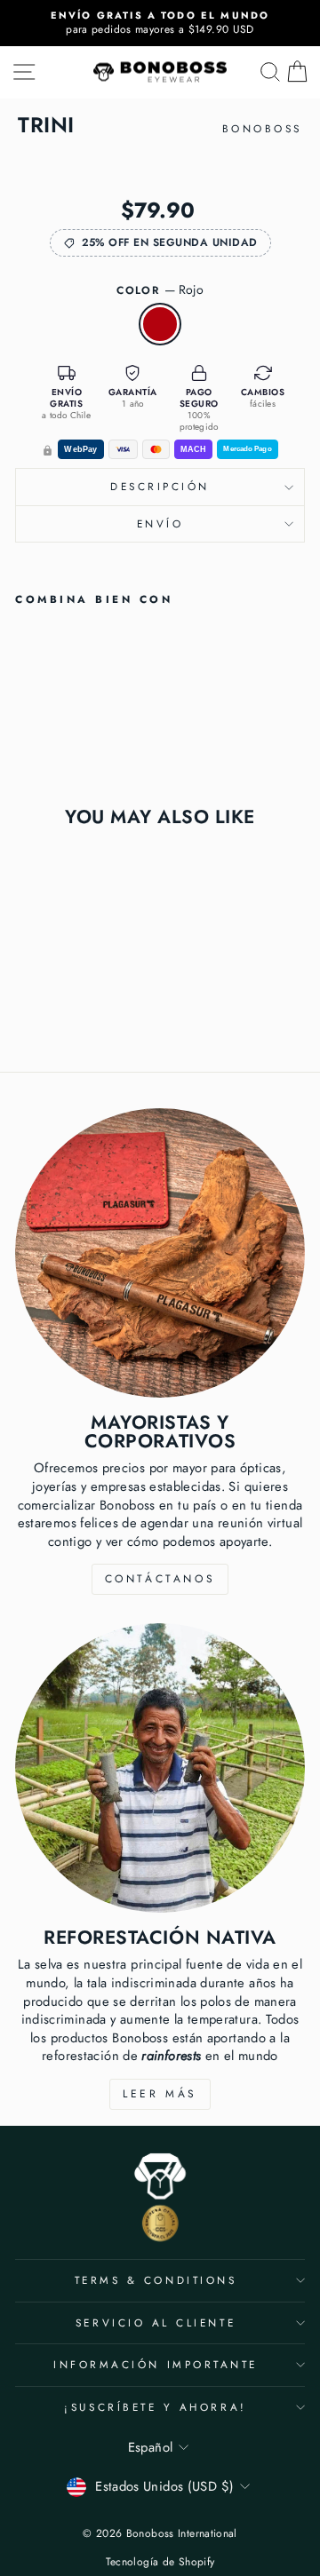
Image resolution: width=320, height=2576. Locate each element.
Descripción (160, 486)
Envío (160, 523)
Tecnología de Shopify (160, 2562)
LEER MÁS (160, 2094)
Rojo (160, 324)
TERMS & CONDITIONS (156, 2280)
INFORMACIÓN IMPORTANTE (156, 2364)
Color (160, 290)
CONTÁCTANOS (160, 1579)
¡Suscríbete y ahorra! (155, 2407)
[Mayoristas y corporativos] (160, 1253)
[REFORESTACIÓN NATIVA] (160, 1768)
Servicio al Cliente (156, 2322)
